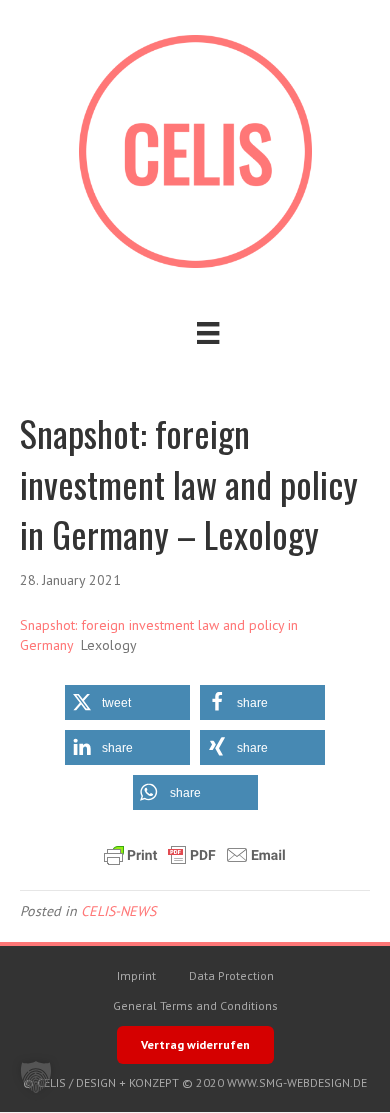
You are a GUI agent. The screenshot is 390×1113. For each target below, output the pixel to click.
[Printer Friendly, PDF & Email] (195, 855)
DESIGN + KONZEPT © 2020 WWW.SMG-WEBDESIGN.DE (221, 1082)
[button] (127, 702)
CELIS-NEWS (118, 911)
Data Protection (231, 975)
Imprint (136, 975)
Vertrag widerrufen (195, 1044)
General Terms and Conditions (195, 1005)
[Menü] (208, 333)
